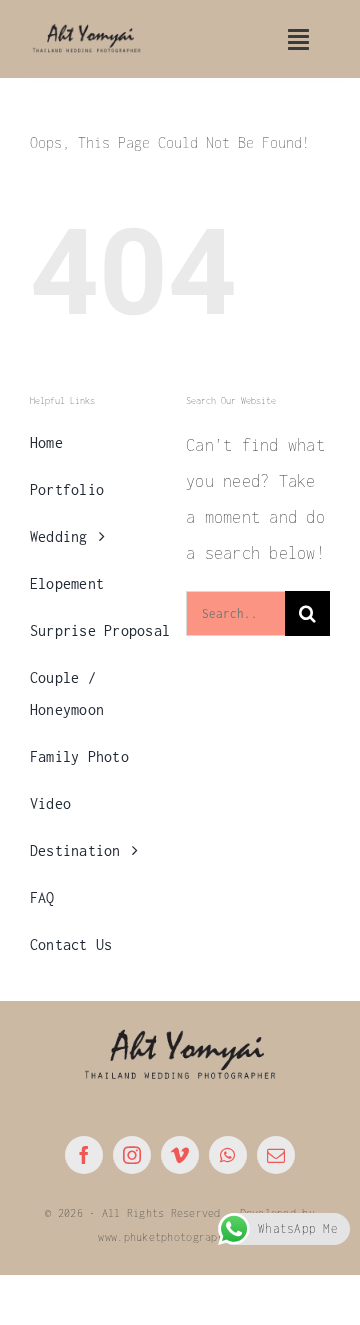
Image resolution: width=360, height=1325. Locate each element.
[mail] (276, 1155)
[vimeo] (180, 1155)
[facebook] (84, 1155)
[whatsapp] (228, 1155)
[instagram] (132, 1155)
